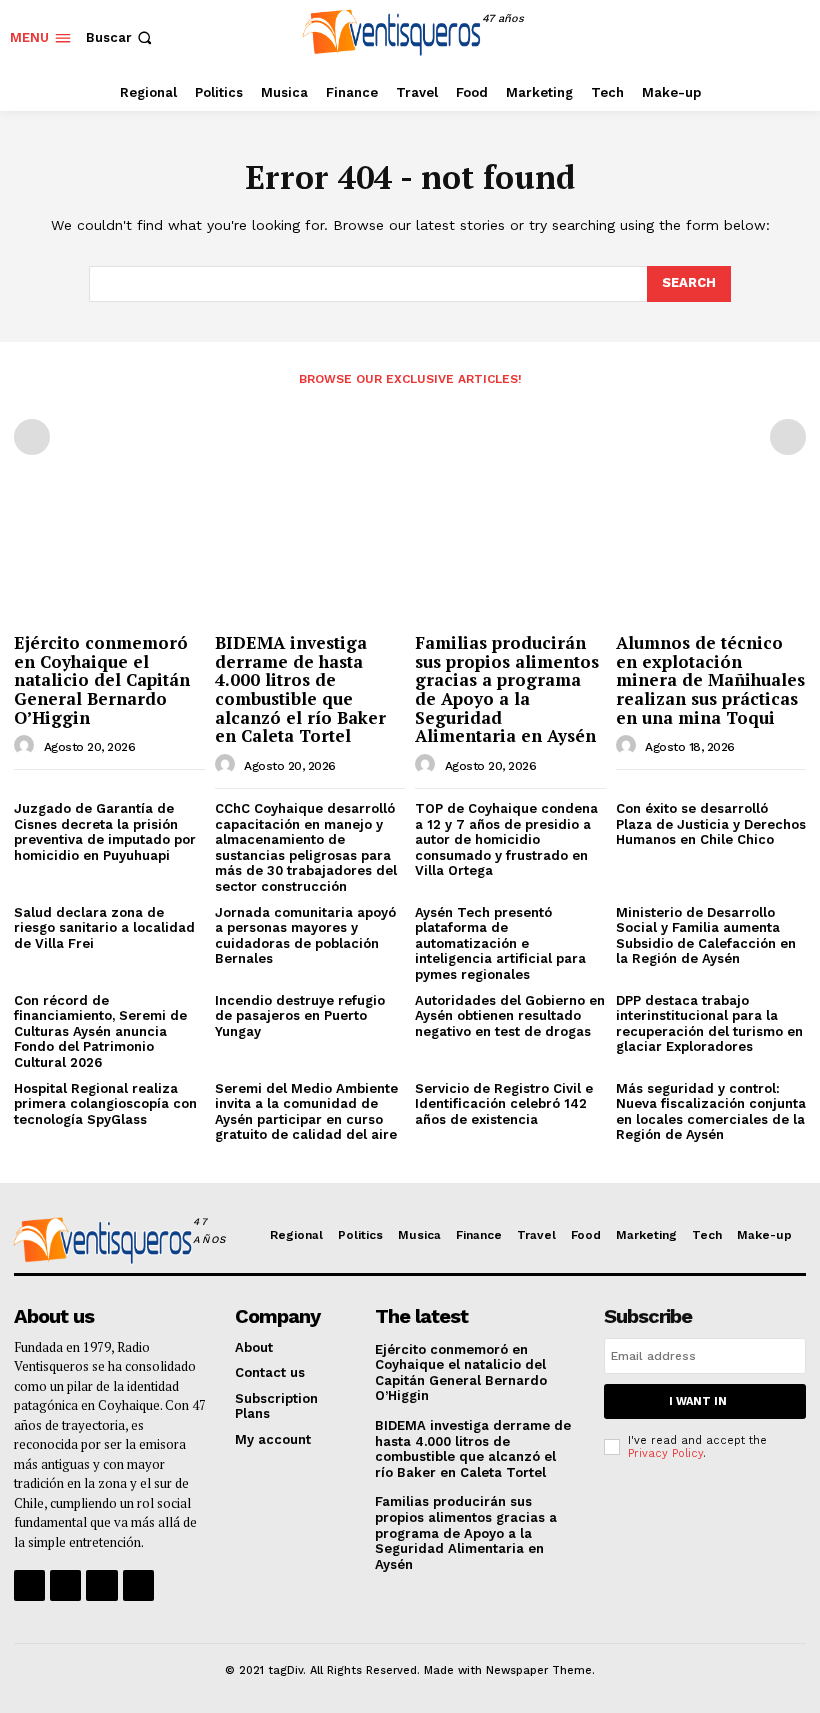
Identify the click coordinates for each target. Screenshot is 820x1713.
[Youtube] (138, 1585)
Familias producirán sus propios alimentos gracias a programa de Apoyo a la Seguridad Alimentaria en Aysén (507, 689)
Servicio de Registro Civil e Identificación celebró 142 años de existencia (504, 1104)
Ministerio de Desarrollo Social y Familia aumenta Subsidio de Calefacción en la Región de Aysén (706, 936)
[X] (792, 37)
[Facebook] (702, 37)
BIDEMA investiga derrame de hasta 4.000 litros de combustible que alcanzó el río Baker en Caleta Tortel (300, 689)
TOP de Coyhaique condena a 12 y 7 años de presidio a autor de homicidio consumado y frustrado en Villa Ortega (506, 839)
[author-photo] (27, 746)
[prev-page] (32, 437)
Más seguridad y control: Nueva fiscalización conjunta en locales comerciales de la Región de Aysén (711, 1112)
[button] (121, 37)
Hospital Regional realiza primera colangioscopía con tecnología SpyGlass (105, 1104)
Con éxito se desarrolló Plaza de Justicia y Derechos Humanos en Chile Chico (711, 824)
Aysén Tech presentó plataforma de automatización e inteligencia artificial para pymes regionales (500, 943)
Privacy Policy (665, 1453)
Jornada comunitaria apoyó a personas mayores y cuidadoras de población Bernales (305, 936)
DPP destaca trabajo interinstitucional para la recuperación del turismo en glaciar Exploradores (709, 1024)
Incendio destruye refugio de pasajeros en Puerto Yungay (300, 1016)
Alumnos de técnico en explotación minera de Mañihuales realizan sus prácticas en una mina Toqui (710, 680)
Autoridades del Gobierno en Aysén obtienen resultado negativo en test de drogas (510, 1016)
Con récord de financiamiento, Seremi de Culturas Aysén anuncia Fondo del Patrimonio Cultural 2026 (100, 1031)
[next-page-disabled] (788, 437)
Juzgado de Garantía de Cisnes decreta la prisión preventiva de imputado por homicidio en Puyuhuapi (105, 832)
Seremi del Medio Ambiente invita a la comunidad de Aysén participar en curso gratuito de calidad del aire (306, 1112)
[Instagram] (747, 37)
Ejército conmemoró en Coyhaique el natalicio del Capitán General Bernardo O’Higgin (102, 680)
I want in (698, 1401)
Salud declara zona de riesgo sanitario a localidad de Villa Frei (104, 928)
